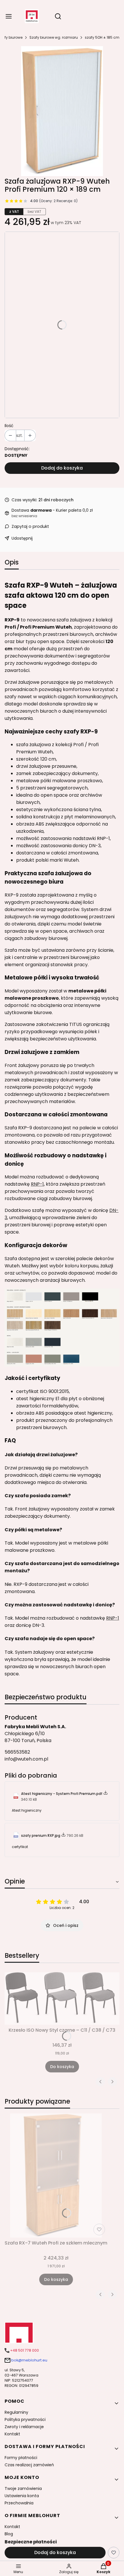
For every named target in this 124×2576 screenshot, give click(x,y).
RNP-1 (37, 1184)
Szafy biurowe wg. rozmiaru (54, 37)
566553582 (17, 1752)
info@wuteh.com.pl (26, 1759)
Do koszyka (62, 2067)
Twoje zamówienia (23, 2489)
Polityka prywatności (25, 2419)
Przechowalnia (19, 2503)
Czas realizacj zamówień (29, 2465)
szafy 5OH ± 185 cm (102, 37)
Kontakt (12, 2434)
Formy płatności (21, 2458)
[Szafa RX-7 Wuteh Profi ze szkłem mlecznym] (56, 2175)
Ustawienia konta (22, 2496)
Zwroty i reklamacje (24, 2427)
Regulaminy (16, 2412)
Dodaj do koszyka (62, 468)
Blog (9, 2534)
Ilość (9, 426)
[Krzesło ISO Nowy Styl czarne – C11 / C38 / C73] (62, 1998)
